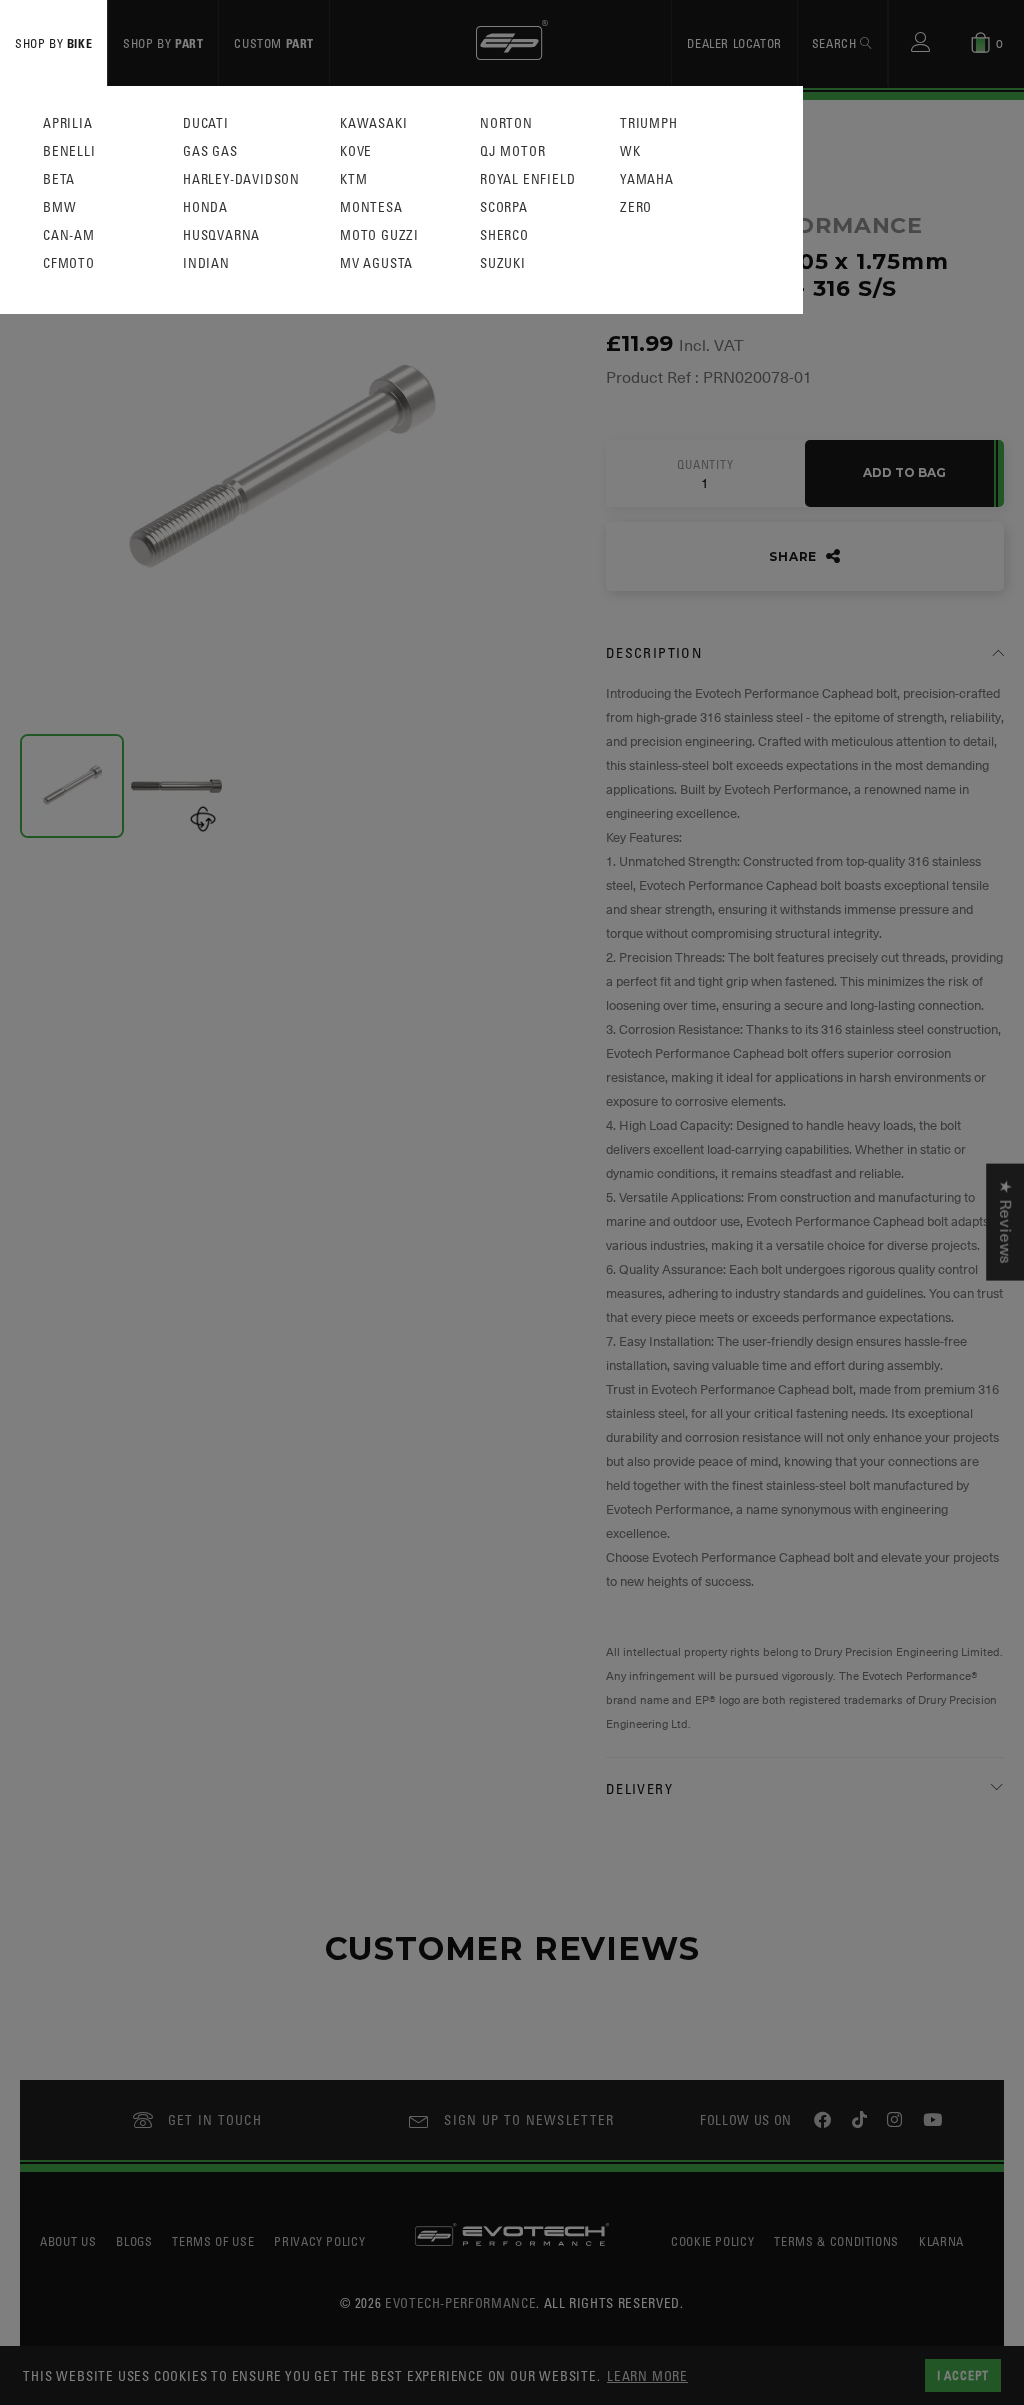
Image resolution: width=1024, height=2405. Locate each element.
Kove (356, 151)
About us (68, 2241)
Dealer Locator (734, 43)
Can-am (69, 235)
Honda (205, 207)
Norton (506, 123)
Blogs (134, 2241)
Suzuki (503, 263)
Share (795, 556)
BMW (59, 207)
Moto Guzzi (379, 235)
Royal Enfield (527, 179)
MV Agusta (376, 263)
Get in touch (215, 2119)
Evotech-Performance (460, 2302)
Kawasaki (373, 123)
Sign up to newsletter (529, 2119)
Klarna (941, 2241)
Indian (206, 263)
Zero (636, 207)
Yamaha (647, 179)
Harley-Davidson (241, 179)
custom (274, 43)
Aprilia (68, 123)
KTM (353, 179)
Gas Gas (210, 151)
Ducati (206, 123)
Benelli (69, 151)
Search (836, 43)
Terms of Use (213, 2241)
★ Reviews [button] (1005, 1221)
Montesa (371, 207)
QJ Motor (512, 151)
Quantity (705, 465)
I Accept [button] (963, 2375)
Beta (59, 179)
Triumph (649, 123)
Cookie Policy (712, 2241)
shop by (53, 43)
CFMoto (69, 263)
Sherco (504, 235)
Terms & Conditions (836, 2241)
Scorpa (504, 207)
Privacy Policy (319, 2241)
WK (630, 151)
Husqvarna (221, 235)
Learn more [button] (647, 2375)
